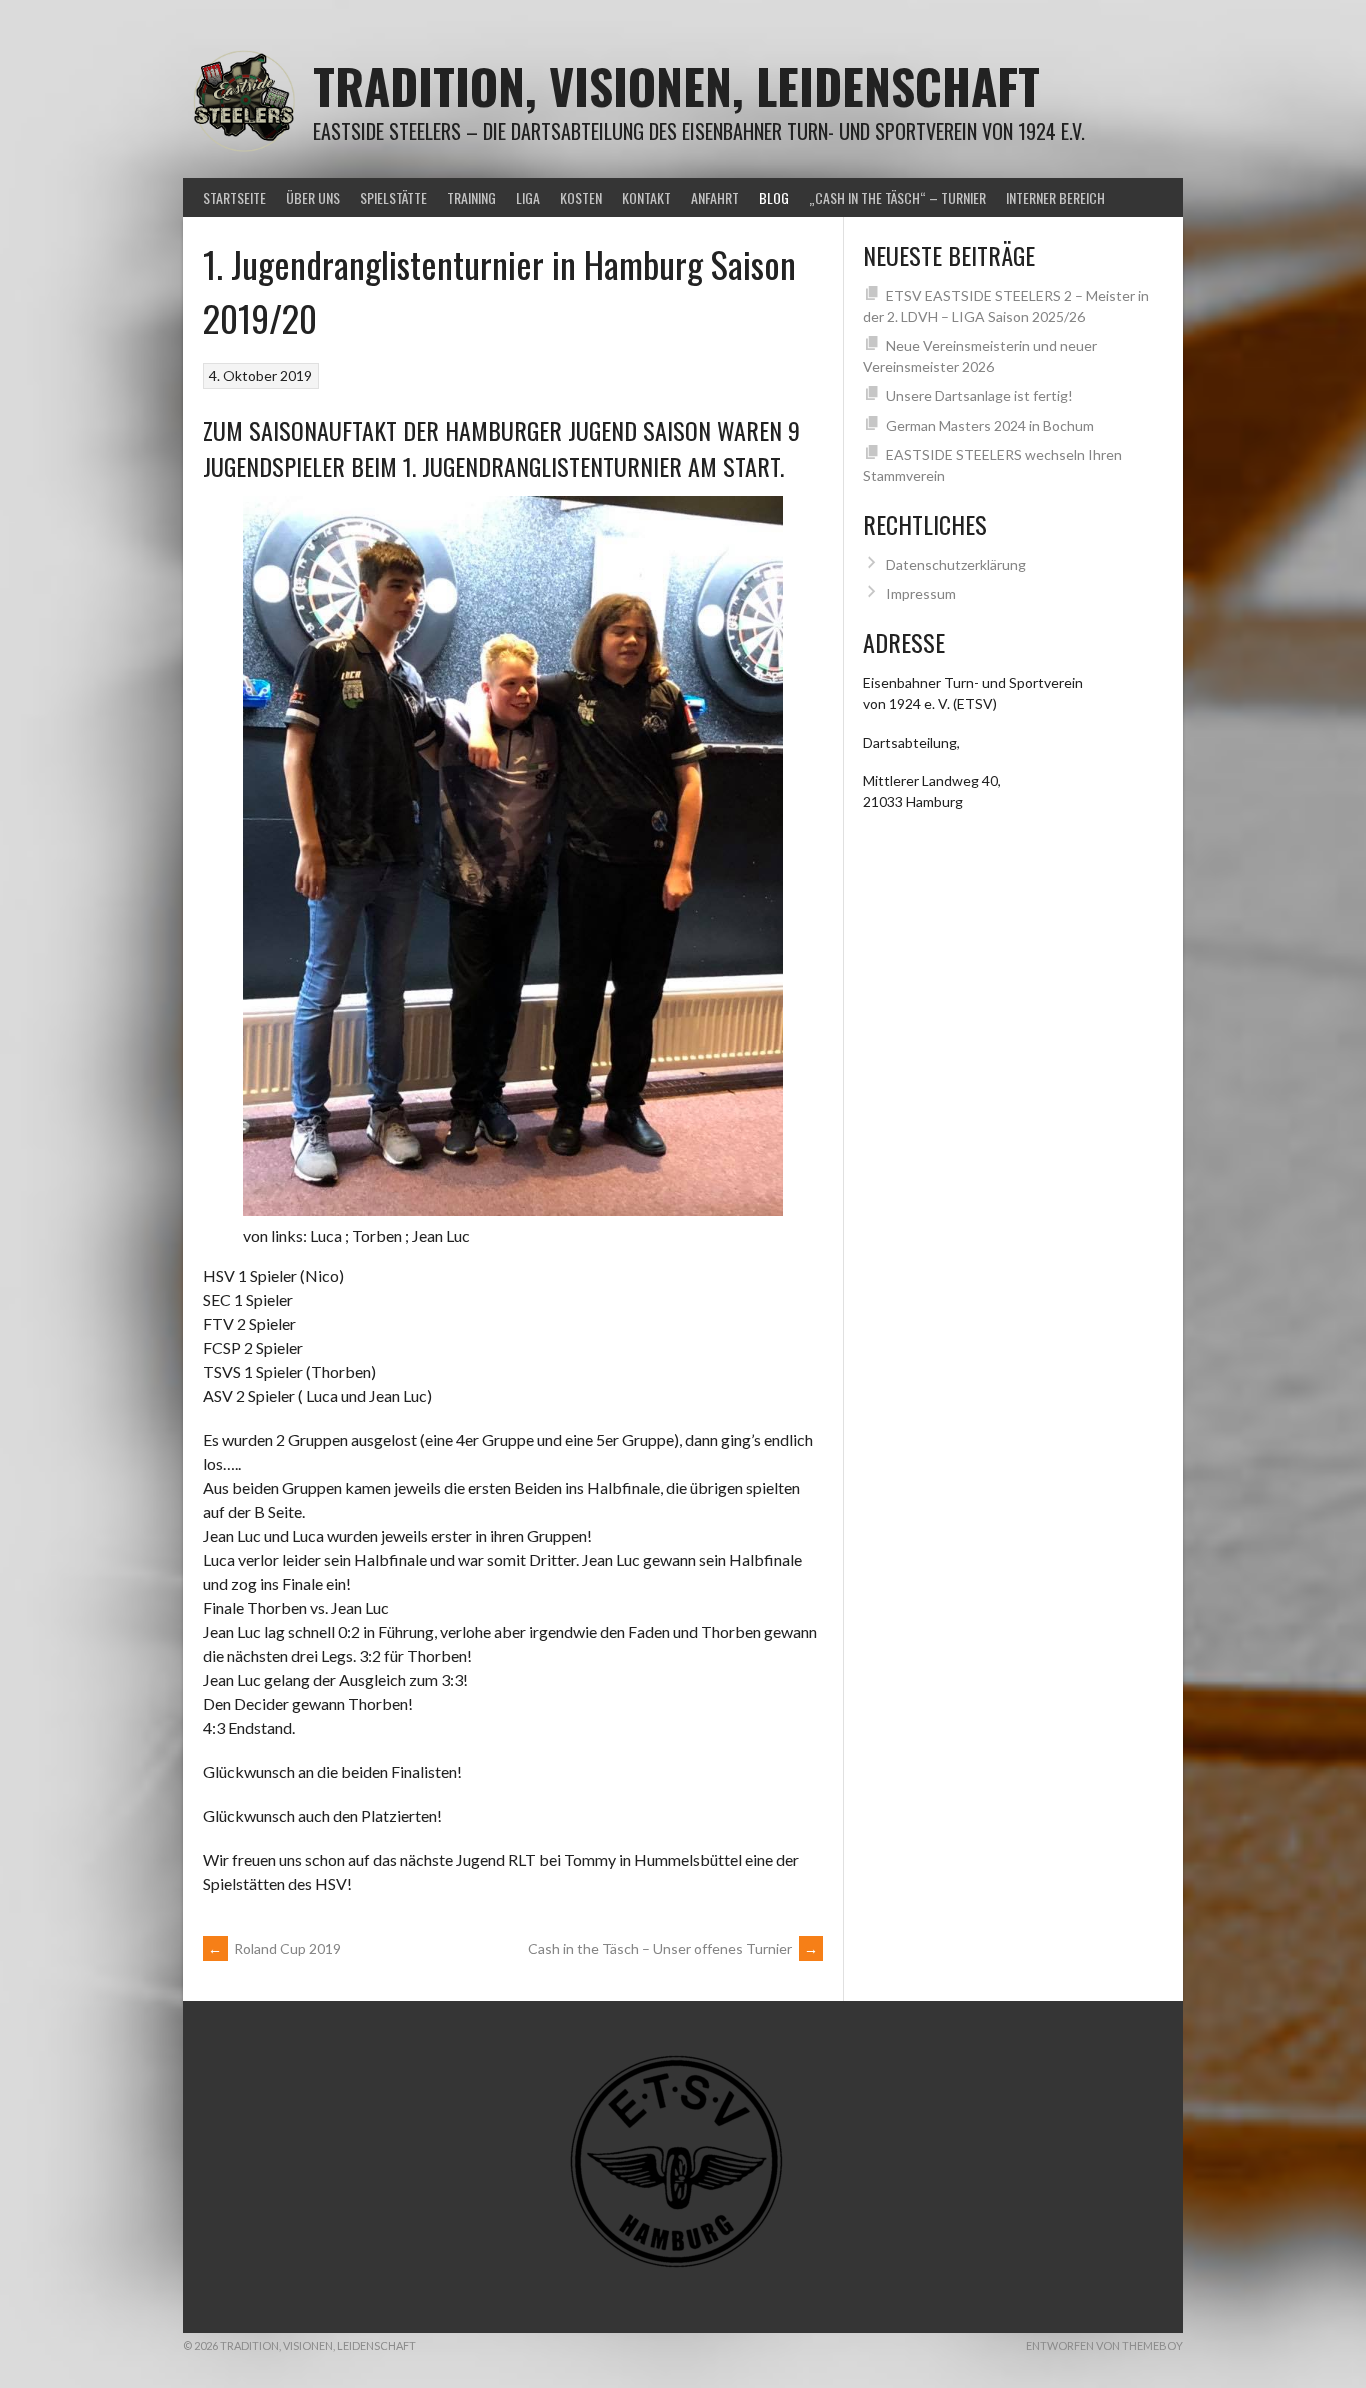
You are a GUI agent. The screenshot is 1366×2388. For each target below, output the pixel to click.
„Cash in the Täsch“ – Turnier (897, 197)
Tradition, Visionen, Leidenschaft (676, 85)
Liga (528, 197)
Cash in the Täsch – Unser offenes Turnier (673, 1948)
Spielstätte (393, 197)
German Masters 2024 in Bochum (990, 425)
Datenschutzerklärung (956, 564)
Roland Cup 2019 (274, 1948)
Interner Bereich (1055, 197)
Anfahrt (715, 197)
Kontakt (646, 197)
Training (471, 197)
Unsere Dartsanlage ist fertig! (979, 395)
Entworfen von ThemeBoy (1104, 2345)
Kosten (581, 197)
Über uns (313, 197)
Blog (774, 197)
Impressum (921, 593)
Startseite (234, 197)
